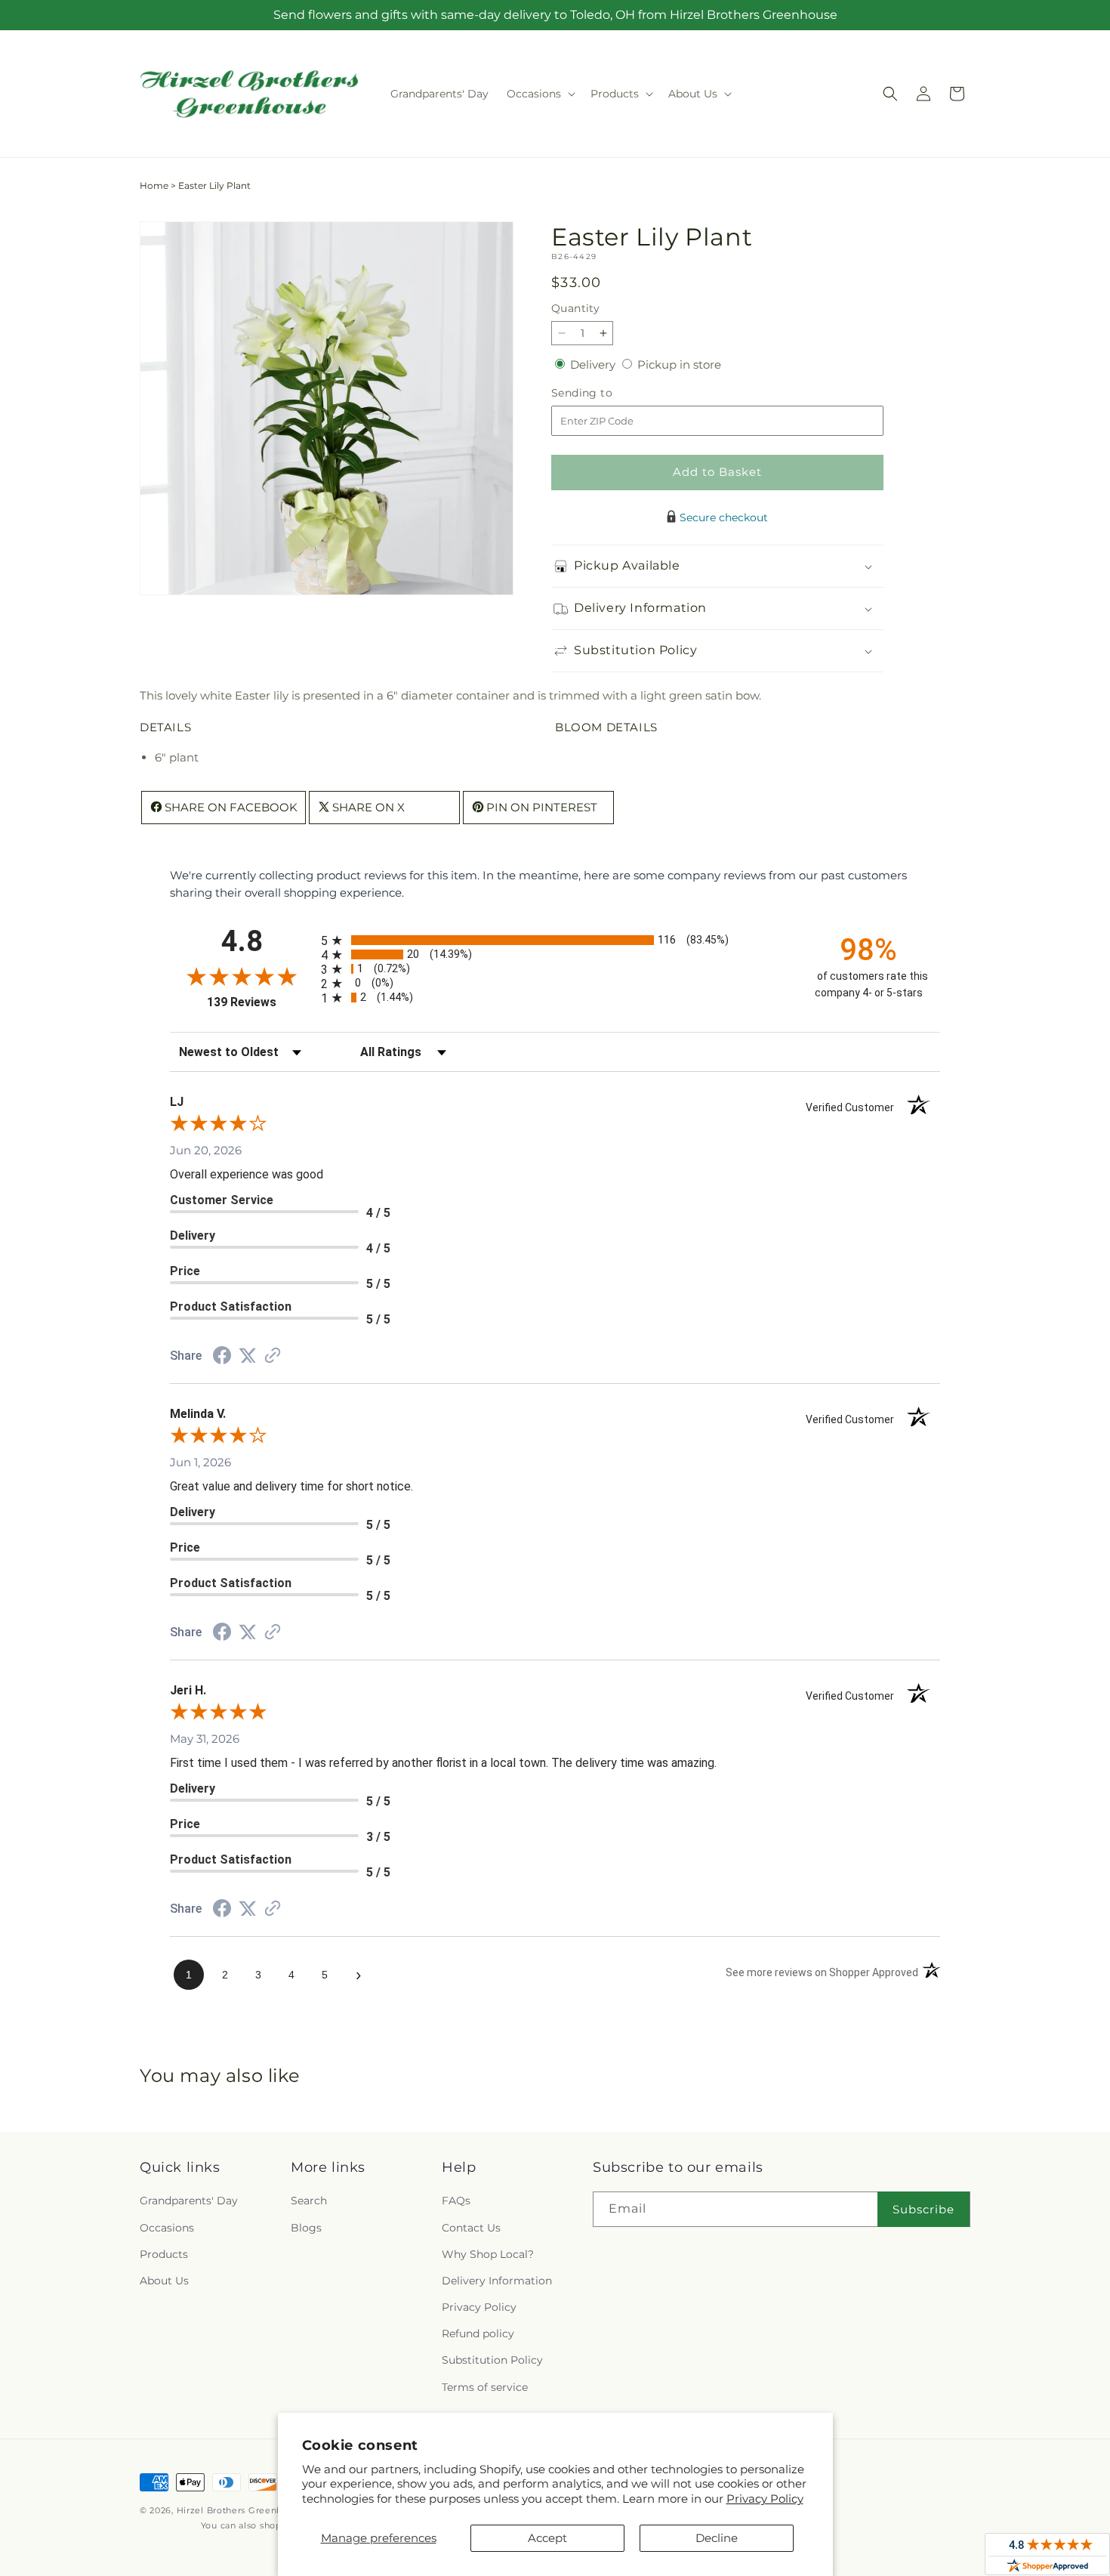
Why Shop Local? (488, 2254)
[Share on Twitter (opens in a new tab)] (248, 1356)
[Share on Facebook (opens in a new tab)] (222, 1357)
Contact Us (471, 2228)
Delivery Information (497, 2281)
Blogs (306, 2228)
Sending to (604, 393)
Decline (717, 2538)
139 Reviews (260, 1002)
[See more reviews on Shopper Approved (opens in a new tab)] (273, 1356)
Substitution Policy (492, 2360)
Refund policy (478, 2334)
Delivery (594, 364)
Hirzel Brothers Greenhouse (240, 2510)
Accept (547, 2538)
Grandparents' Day (189, 2201)
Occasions (167, 2228)
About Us (164, 2281)
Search (309, 2201)
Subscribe (923, 2209)
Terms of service (485, 2387)
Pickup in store (679, 364)
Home (154, 185)
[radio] (555, 940)
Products (164, 2254)
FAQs (456, 2201)
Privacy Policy (765, 2499)
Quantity (575, 308)
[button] (540, 94)
